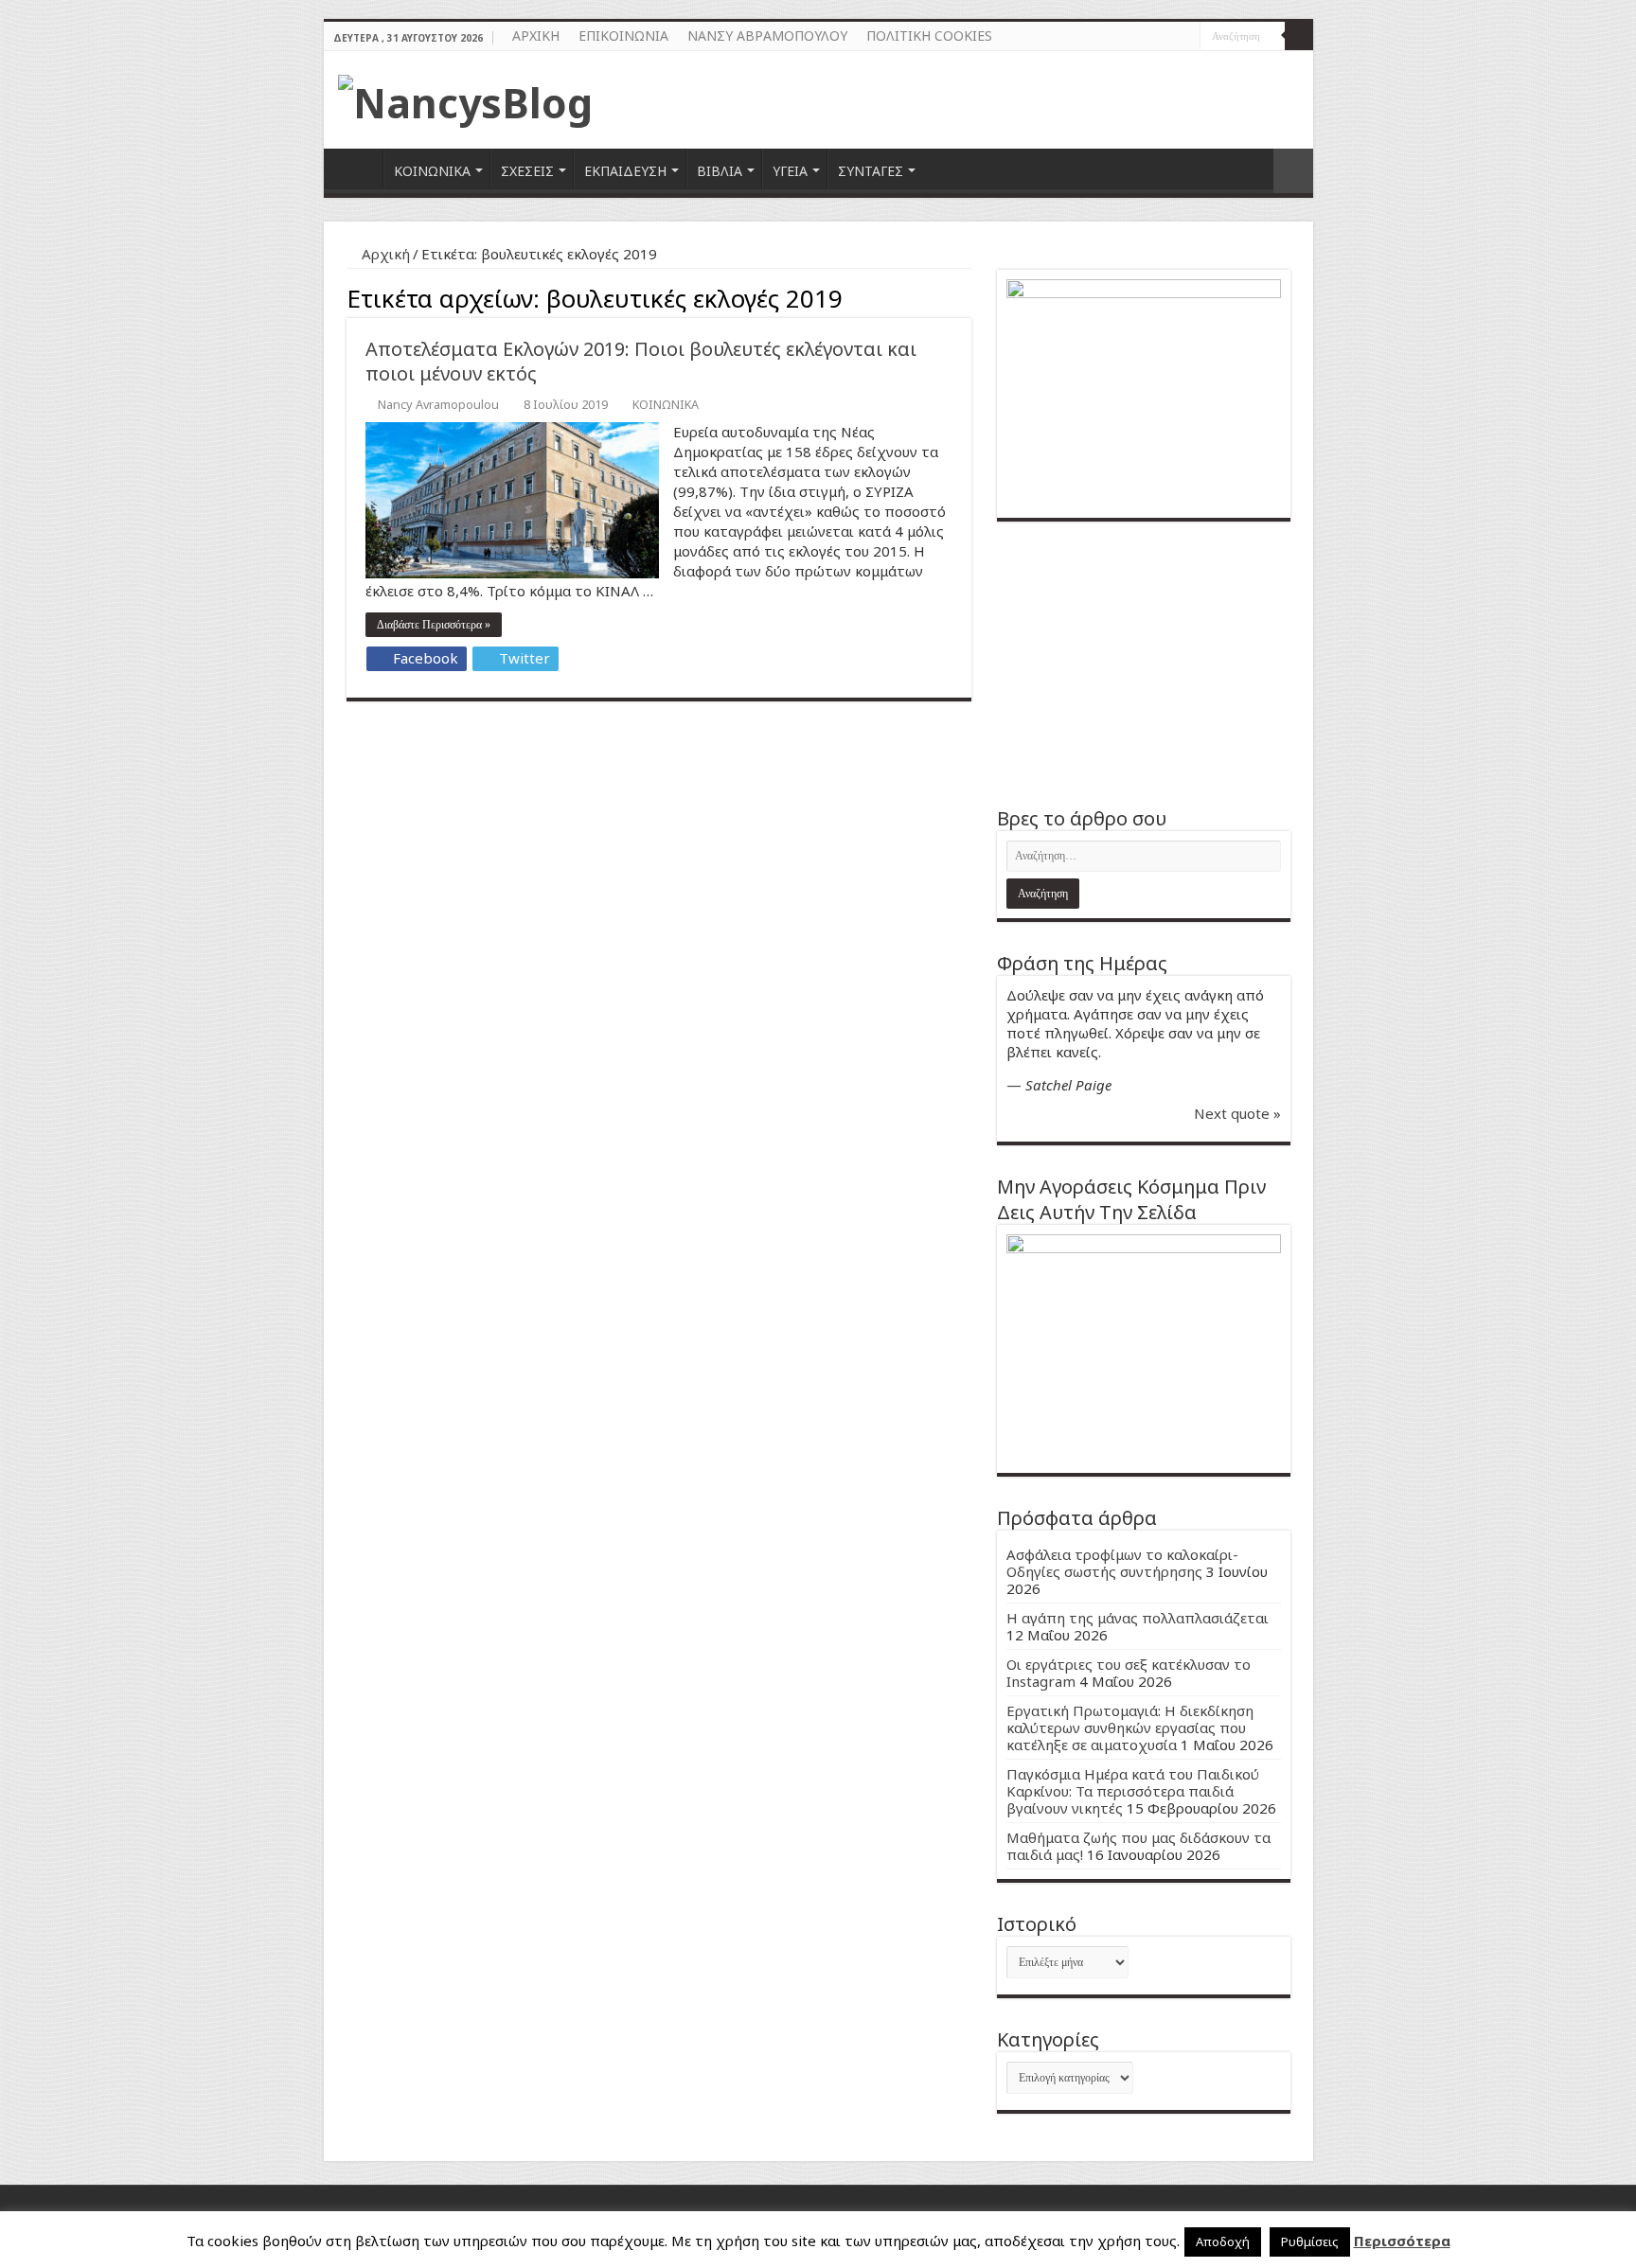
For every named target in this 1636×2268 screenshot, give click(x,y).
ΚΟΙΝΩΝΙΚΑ (432, 171)
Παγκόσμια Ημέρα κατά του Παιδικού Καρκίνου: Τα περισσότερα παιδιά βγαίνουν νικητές (1133, 1791)
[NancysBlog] (465, 97)
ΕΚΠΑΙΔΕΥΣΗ (625, 171)
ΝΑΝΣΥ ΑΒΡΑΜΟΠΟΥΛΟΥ (767, 35)
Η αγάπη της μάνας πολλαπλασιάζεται (1138, 1618)
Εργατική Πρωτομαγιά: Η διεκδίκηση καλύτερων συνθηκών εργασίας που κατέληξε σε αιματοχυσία (1130, 1728)
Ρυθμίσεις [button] (1310, 2241)
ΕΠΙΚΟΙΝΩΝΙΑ (623, 35)
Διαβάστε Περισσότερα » (434, 625)
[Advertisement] (1144, 664)
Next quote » (1237, 1113)
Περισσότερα (1402, 2241)
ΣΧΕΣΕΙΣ (527, 171)
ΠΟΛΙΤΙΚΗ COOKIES (929, 35)
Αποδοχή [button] (1223, 2241)
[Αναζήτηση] (1299, 36)
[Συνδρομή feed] (966, 296)
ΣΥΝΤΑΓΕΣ (871, 171)
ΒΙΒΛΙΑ (720, 171)
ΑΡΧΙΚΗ (536, 35)
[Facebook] (1168, 37)
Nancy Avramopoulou (438, 404)
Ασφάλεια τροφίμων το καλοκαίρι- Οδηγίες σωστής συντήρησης (1122, 1563)
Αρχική (384, 254)
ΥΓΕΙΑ (790, 171)
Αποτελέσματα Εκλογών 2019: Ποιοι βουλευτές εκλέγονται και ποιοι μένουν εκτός (641, 361)
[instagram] (1186, 37)
